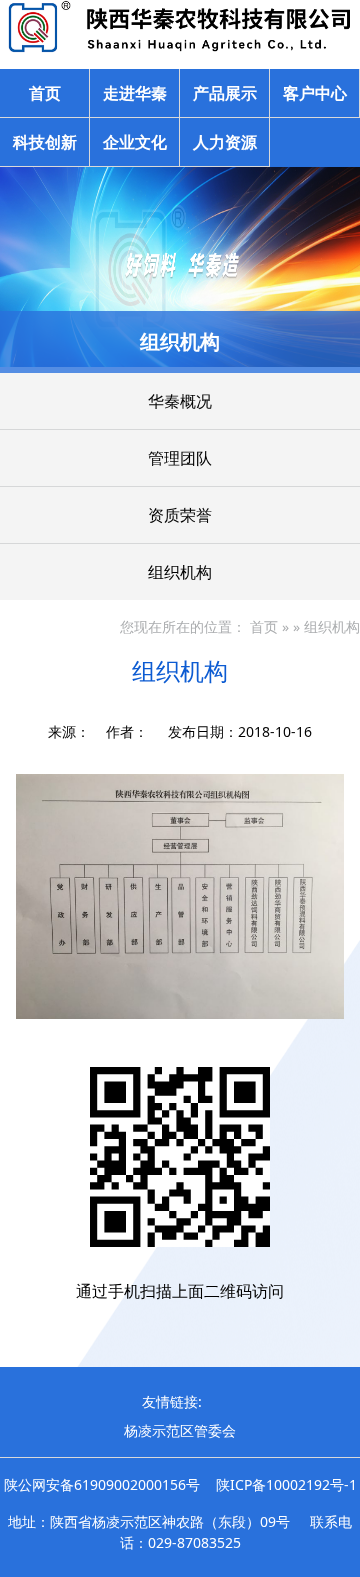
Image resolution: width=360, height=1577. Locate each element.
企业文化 (135, 142)
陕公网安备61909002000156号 (102, 1484)
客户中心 (315, 93)
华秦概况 (180, 401)
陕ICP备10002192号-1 (286, 1484)
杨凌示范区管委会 (180, 1430)
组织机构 (180, 572)
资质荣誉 (180, 515)
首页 (45, 93)
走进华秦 (135, 93)
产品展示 (225, 93)
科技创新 (45, 142)
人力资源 (225, 142)
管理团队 (180, 458)
